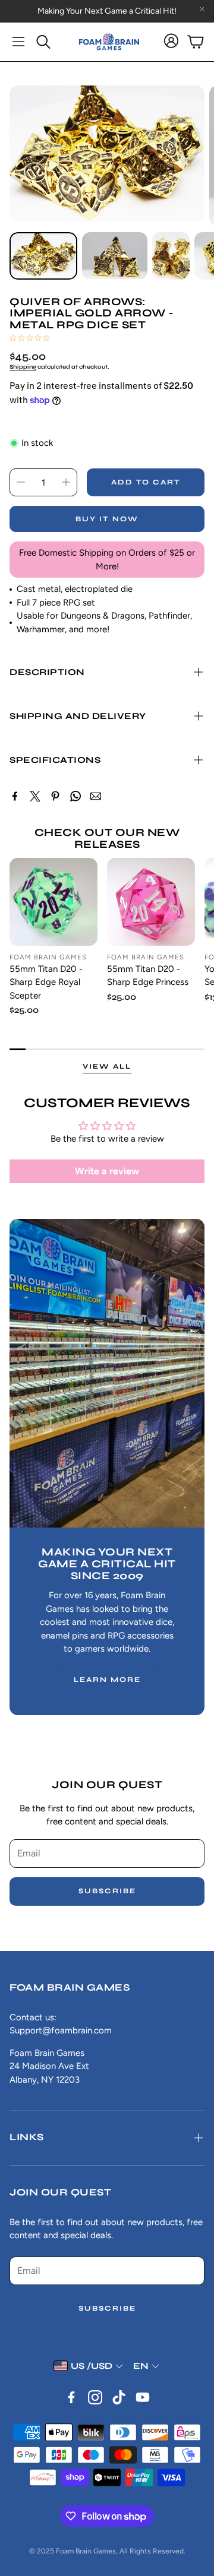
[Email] (96, 796)
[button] (18, 42)
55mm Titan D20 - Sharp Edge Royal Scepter (46, 982)
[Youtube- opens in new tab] (143, 2397)
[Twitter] (35, 796)
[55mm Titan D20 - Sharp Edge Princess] (151, 902)
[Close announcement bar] (202, 9)
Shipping (23, 367)
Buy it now (107, 519)
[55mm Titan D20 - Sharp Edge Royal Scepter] (53, 902)
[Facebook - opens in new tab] (71, 2397)
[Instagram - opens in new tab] (95, 2397)
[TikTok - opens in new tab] (119, 2397)
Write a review (107, 1171)
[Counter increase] (66, 482)
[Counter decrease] (21, 482)
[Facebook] (15, 796)
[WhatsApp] (75, 796)
